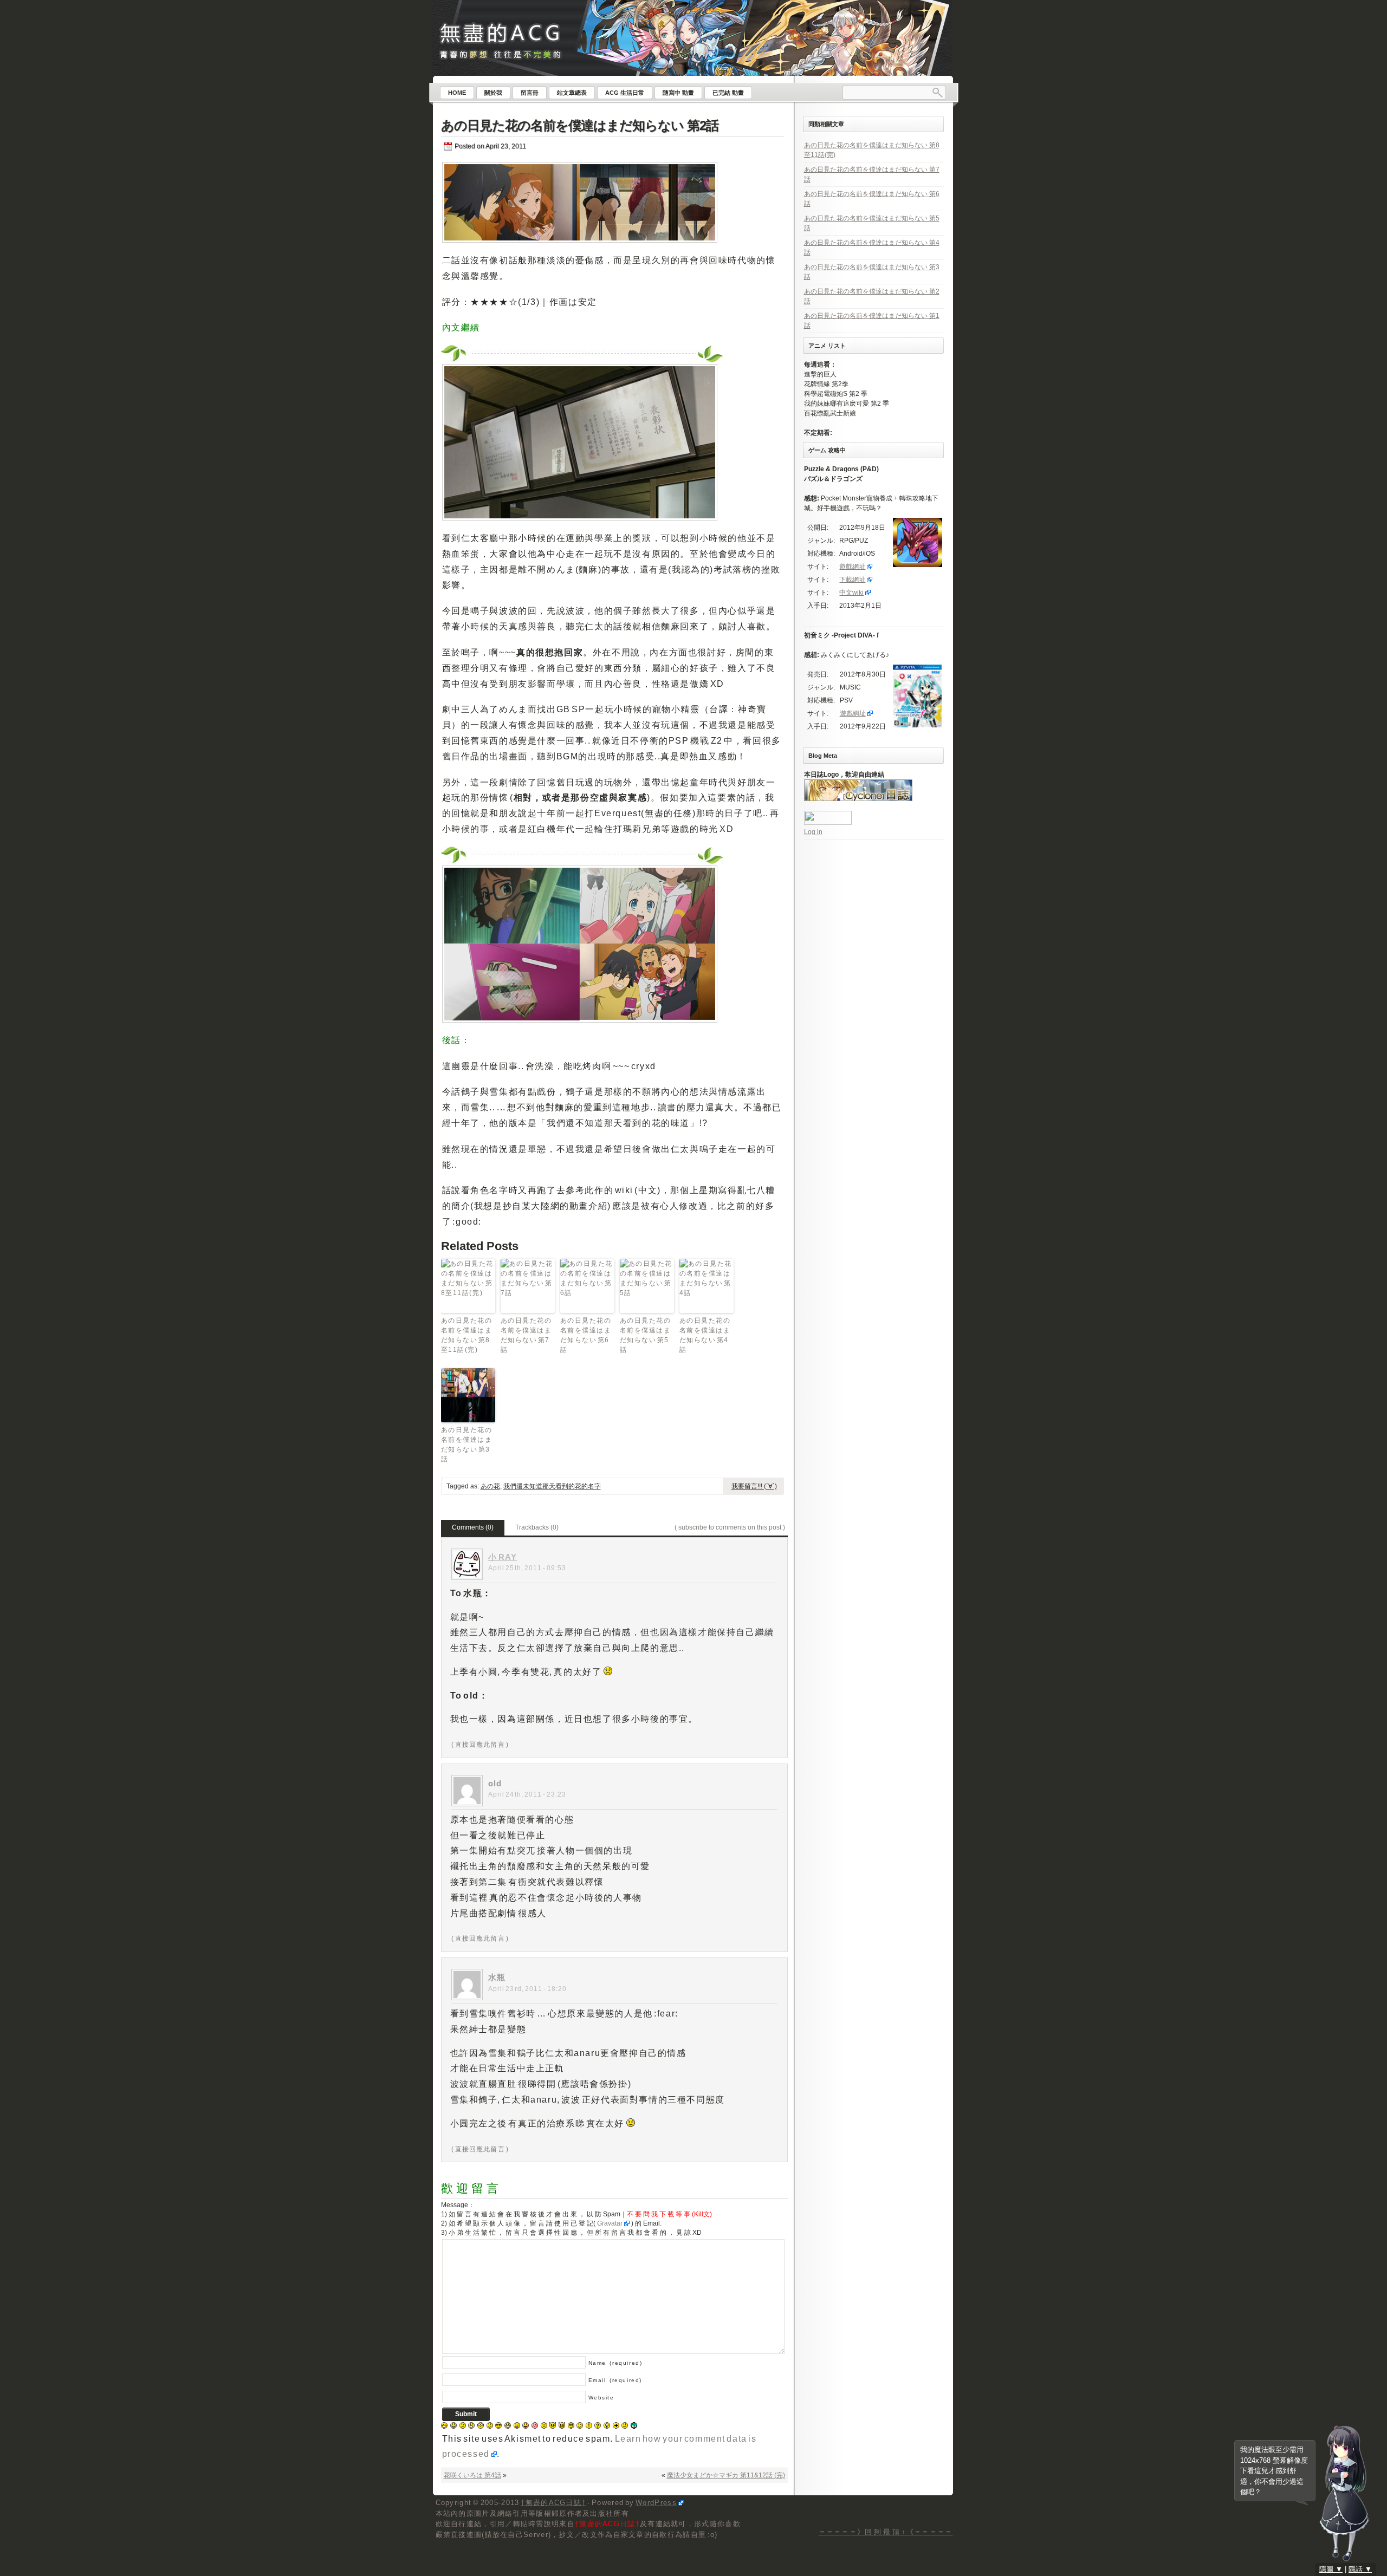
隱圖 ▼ (1331, 2569)
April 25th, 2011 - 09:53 (527, 1568)
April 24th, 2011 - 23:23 (527, 1794)
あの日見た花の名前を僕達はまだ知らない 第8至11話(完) (467, 1335)
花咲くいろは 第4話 (472, 2475)
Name (615, 2363)
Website (601, 2398)
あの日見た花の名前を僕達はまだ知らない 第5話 (646, 1335)
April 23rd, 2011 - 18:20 (528, 1989)
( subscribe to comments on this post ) (730, 1527)
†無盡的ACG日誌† (553, 2503)
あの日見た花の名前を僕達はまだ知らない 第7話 (526, 1335)
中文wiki (851, 593)
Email (615, 2380)
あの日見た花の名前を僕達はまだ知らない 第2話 (580, 125)
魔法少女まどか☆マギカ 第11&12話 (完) (726, 2475)
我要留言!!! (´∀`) (754, 1486)
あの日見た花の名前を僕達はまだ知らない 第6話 (586, 1335)
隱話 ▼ (1360, 2569)
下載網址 (852, 580)
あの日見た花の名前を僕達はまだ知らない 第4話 (705, 1335)
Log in (813, 832)
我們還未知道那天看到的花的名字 (552, 1486)
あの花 (490, 1486)
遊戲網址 (852, 567)
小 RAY (503, 1557)
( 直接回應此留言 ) (480, 1745)
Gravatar (610, 2223)
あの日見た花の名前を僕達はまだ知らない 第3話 (467, 1445)
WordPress (656, 2503)
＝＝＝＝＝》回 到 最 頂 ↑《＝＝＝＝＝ (886, 2532)
